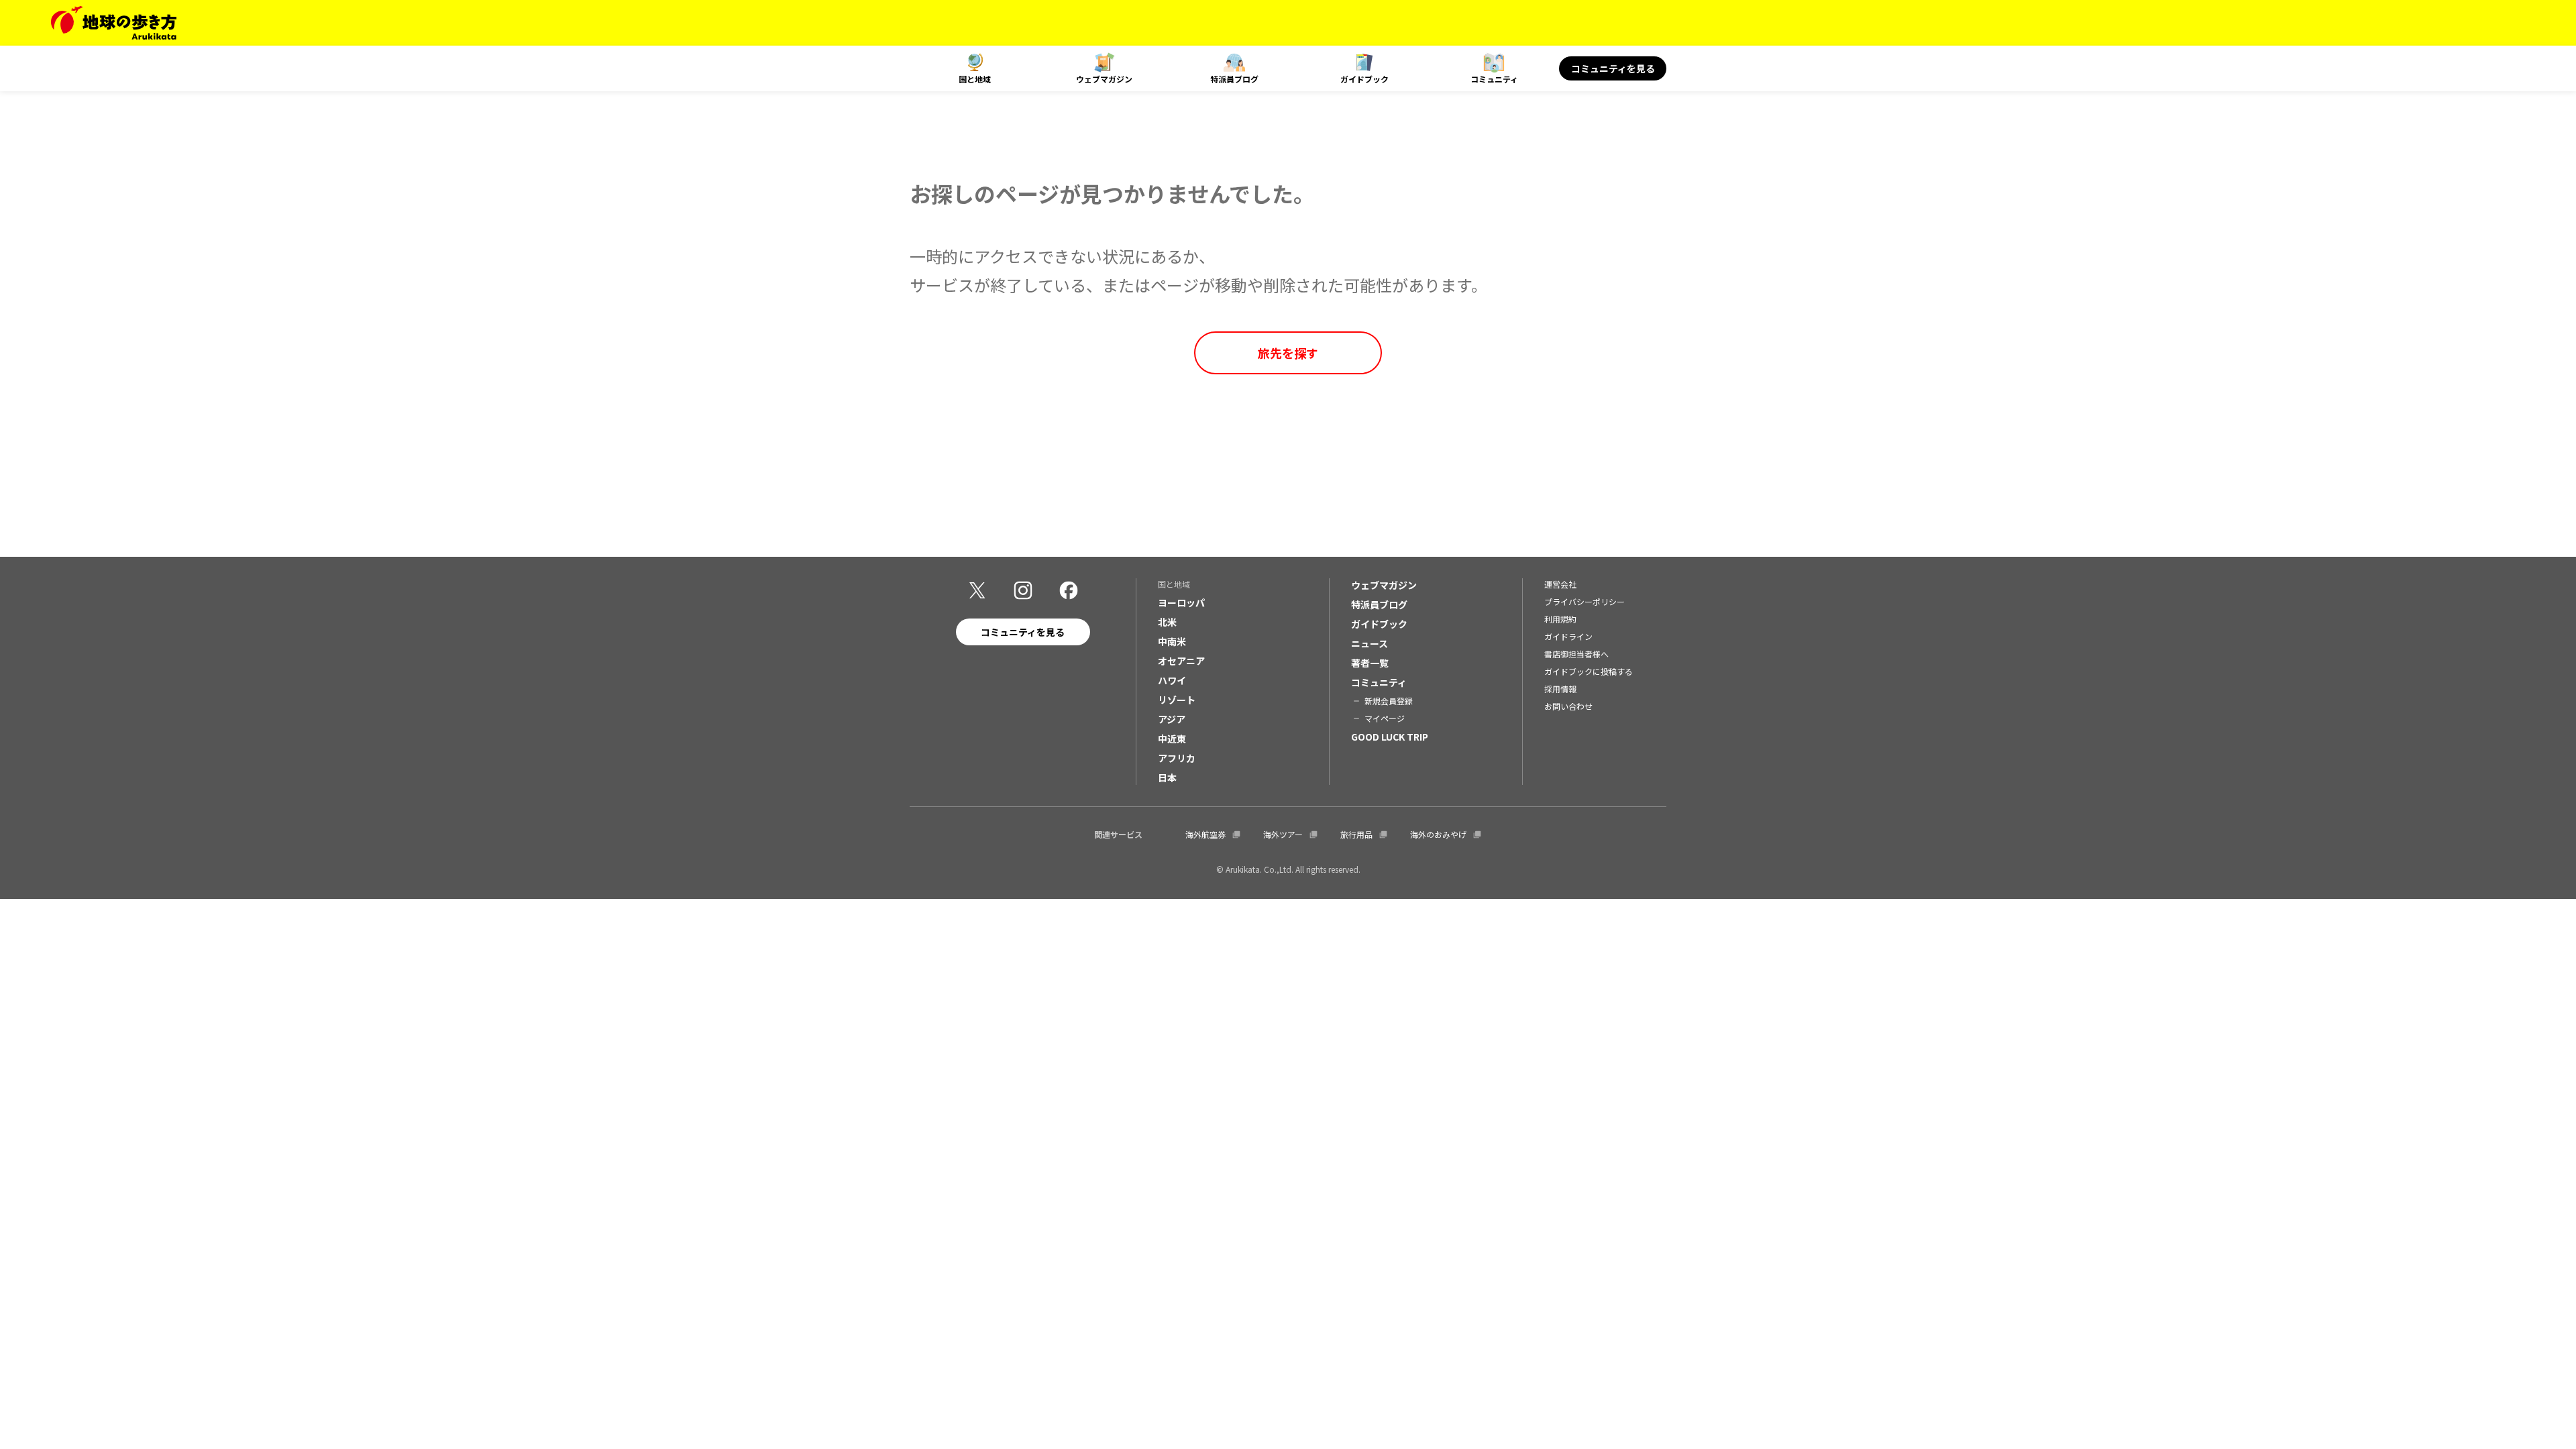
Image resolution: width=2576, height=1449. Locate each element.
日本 (1167, 777)
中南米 (1172, 641)
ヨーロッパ (1181, 602)
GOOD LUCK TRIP (1390, 737)
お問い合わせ (1568, 706)
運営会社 (1560, 584)
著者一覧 (1370, 663)
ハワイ (1172, 680)
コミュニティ (1494, 79)
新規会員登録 (1389, 701)
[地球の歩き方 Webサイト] (114, 23)
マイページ (1385, 718)
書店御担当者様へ (1576, 654)
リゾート (1177, 700)
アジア (1172, 719)
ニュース (1370, 643)
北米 (1167, 622)
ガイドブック (1364, 79)
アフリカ (1177, 758)
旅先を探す (1288, 353)
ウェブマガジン (1104, 79)
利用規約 (1560, 619)
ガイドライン (1568, 636)
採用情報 (1560, 689)
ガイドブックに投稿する (1589, 671)
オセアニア (1181, 661)
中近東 (1172, 739)
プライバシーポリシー (1585, 601)
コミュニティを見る (1613, 68)
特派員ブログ (1234, 79)
